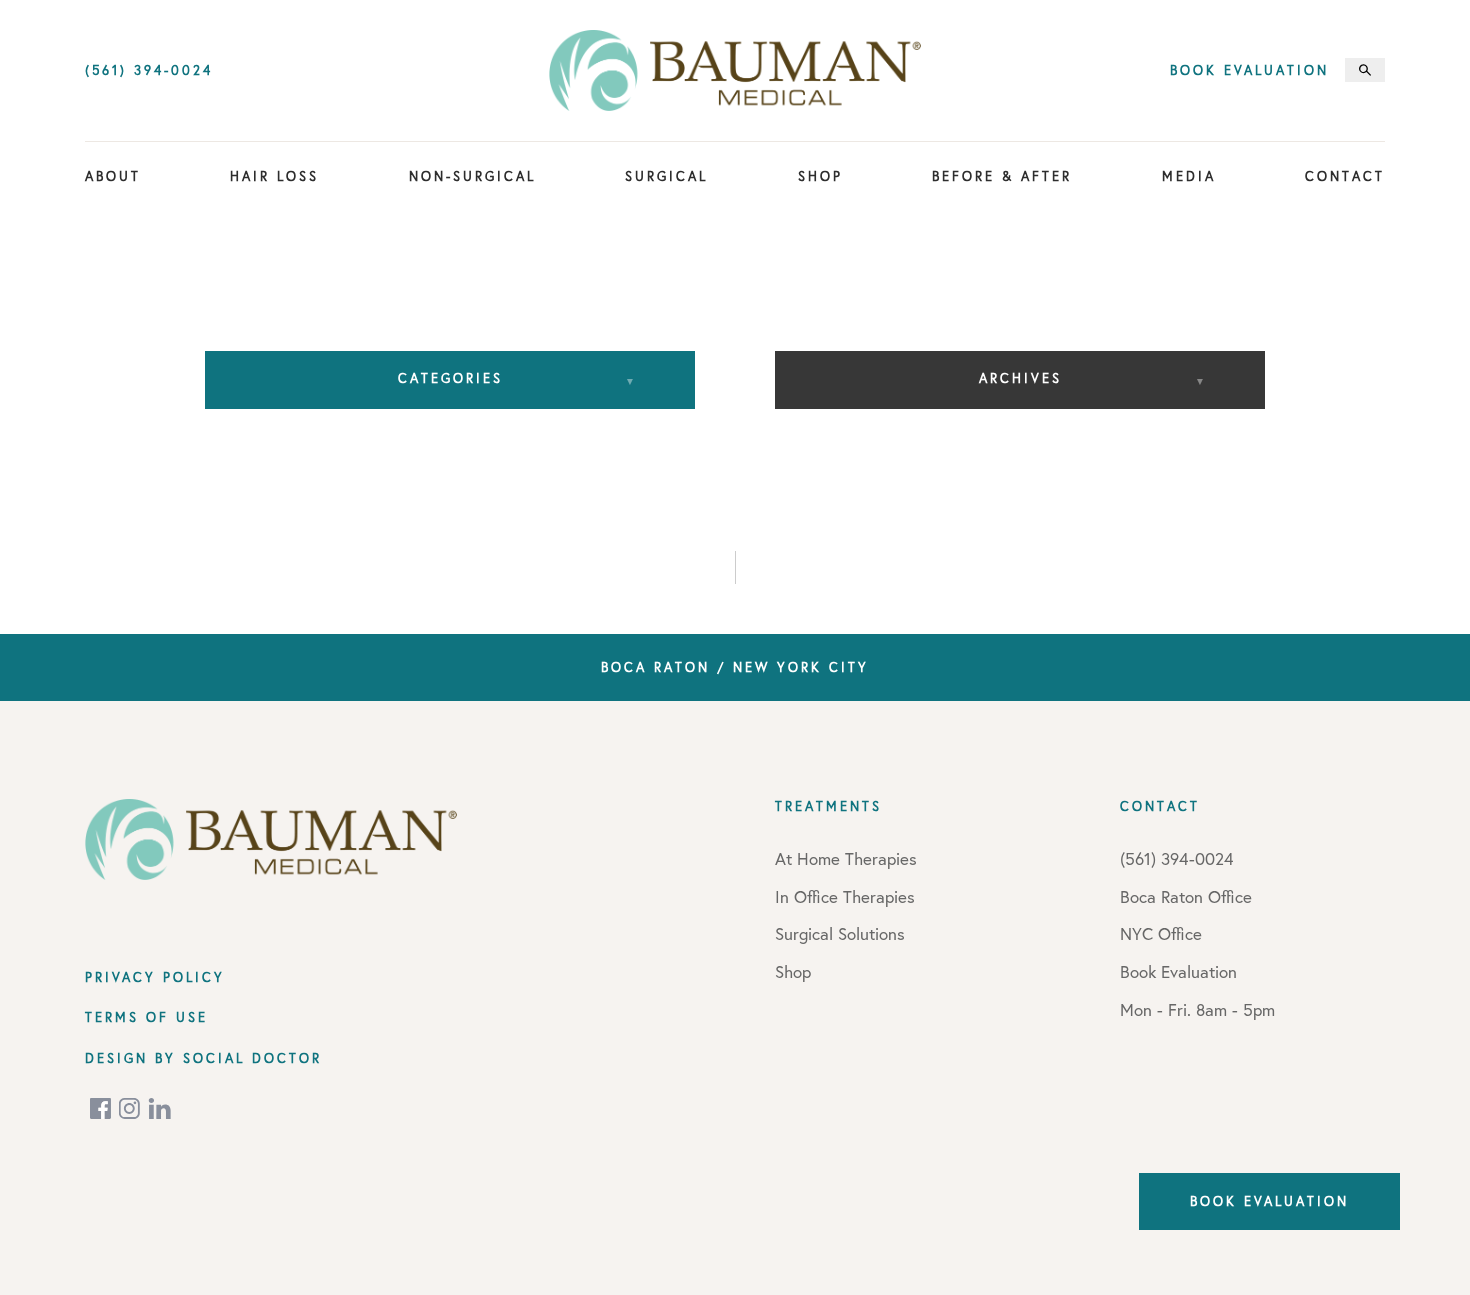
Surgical (666, 176)
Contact (1345, 176)
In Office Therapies (845, 896)
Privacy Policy (155, 977)
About (113, 176)
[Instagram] (131, 1108)
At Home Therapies (846, 858)
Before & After (1002, 176)
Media (1189, 176)
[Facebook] (102, 1108)
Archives (1020, 378)
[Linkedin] (160, 1108)
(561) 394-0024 (149, 70)
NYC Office (1161, 933)
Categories (450, 378)
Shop (820, 176)
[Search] (1365, 70)
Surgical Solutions (840, 933)
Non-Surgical (472, 176)
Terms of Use (146, 1017)
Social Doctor (252, 1058)
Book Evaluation (1249, 70)
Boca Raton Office (1186, 896)
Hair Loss (274, 176)
